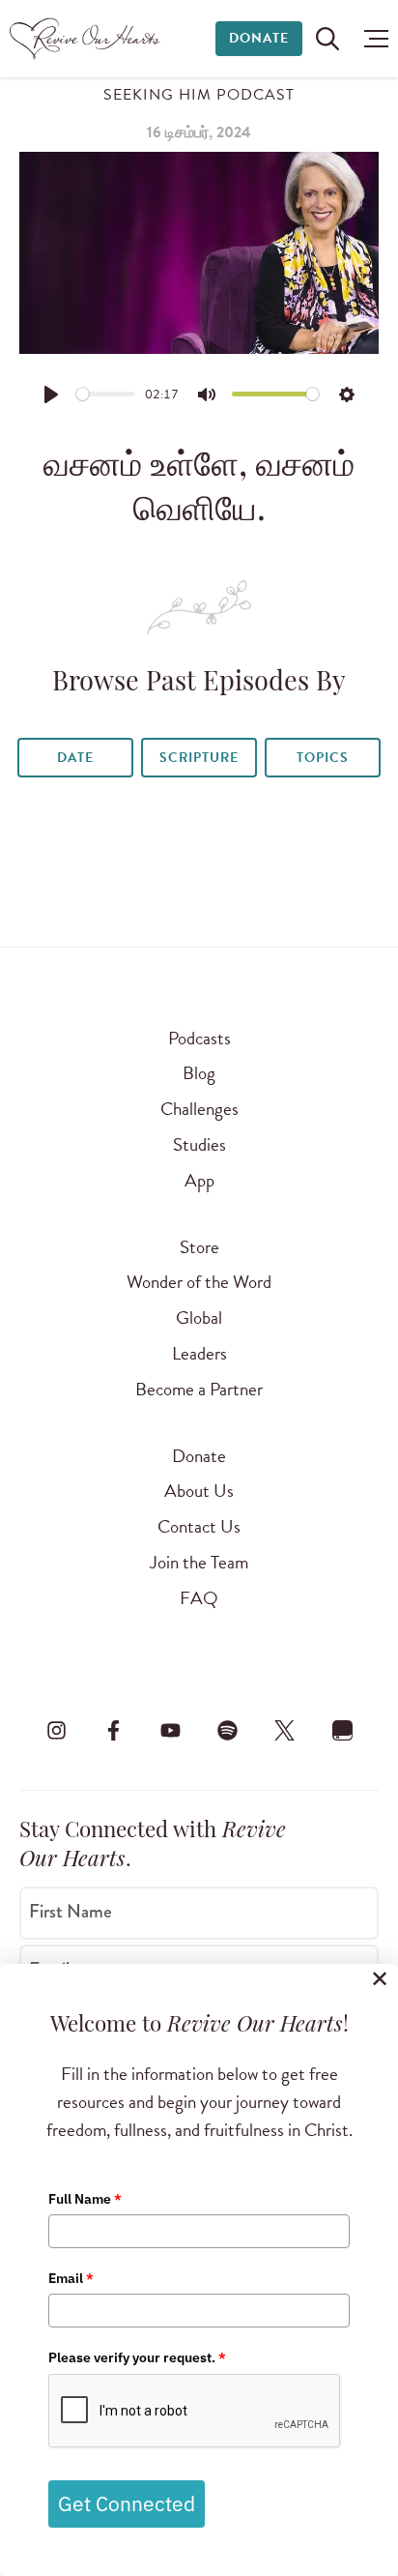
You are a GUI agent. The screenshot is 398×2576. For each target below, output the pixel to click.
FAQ (199, 1598)
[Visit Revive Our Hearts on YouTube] (170, 1730)
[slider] (106, 394)
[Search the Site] (327, 39)
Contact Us (199, 1526)
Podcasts (199, 1038)
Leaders (199, 1353)
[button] (371, 39)
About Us (199, 1491)
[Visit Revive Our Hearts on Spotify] (228, 1730)
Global (199, 1317)
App (199, 1180)
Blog (199, 1073)
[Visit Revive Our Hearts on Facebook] (113, 1730)
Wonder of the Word (199, 1282)
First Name (71, 1912)
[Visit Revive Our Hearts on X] (285, 1730)
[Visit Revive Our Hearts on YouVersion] (342, 1730)
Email (71, 2278)
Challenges (199, 1109)
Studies (199, 1144)
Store (199, 1247)
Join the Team (199, 1562)
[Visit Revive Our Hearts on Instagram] (56, 1730)
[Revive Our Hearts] (87, 39)
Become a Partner (199, 1389)
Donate (259, 38)
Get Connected (127, 2503)
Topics (323, 758)
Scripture (199, 758)
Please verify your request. (137, 2357)
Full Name (85, 2199)
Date (75, 758)
